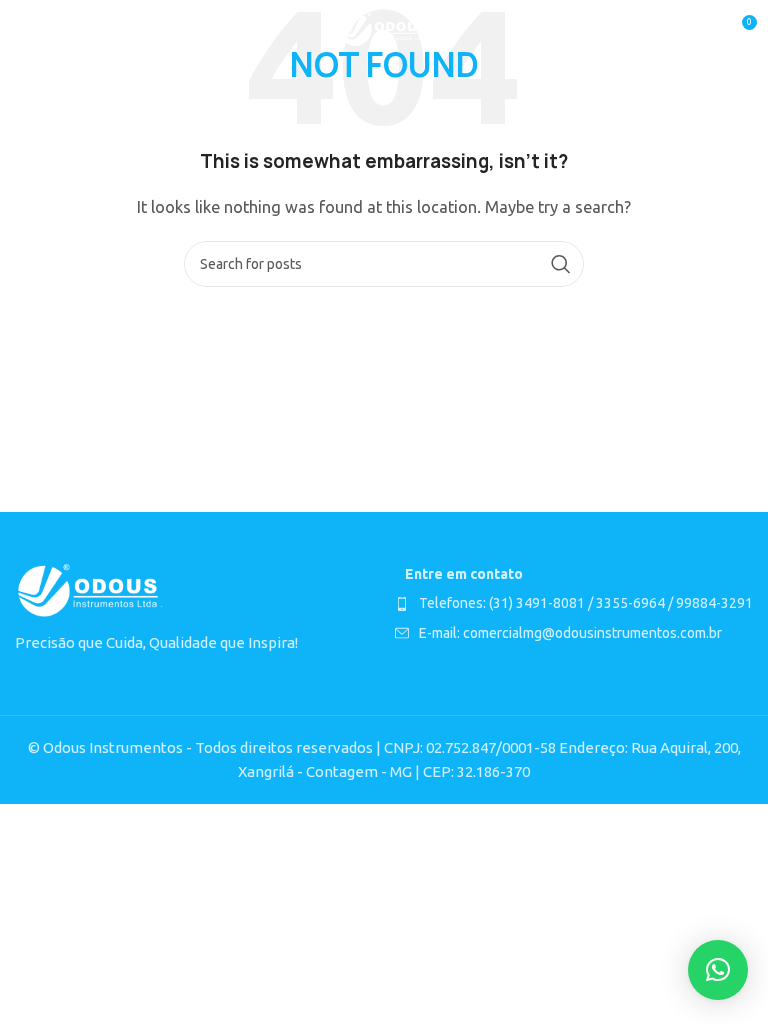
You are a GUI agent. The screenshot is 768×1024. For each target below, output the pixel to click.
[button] (718, 970)
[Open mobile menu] (25, 30)
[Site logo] (384, 28)
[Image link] (90, 590)
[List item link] (574, 603)
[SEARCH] (561, 264)
